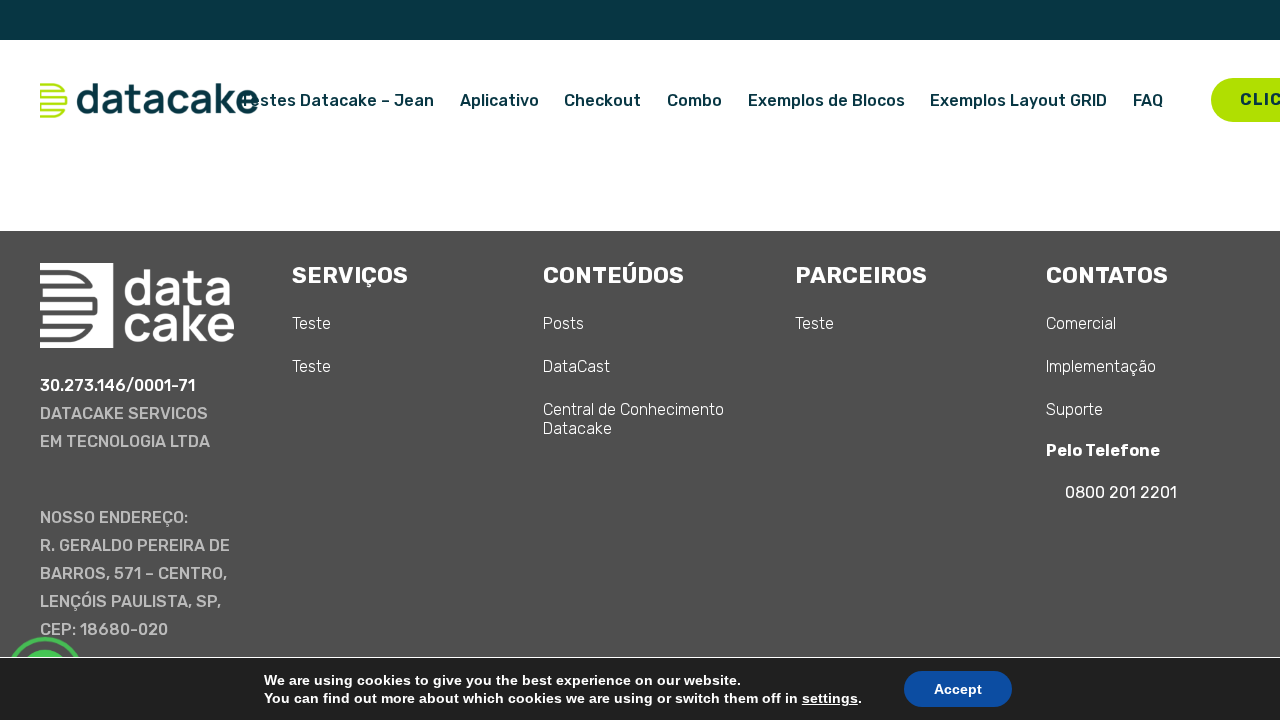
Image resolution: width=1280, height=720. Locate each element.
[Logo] (149, 100)
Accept (958, 689)
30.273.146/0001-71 (117, 385)
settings (830, 698)
